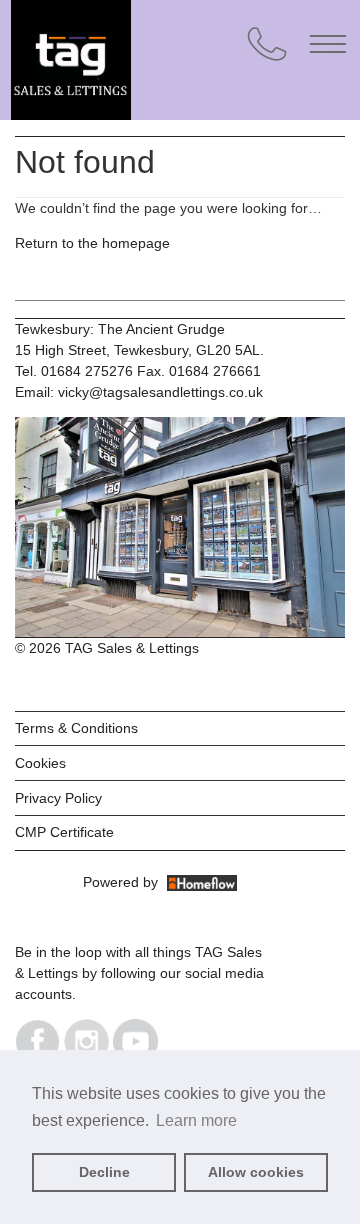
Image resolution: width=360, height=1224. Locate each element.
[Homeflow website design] (81, 882)
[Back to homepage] (161, 40)
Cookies (40, 763)
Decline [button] (104, 1172)
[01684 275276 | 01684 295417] (267, 44)
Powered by (124, 882)
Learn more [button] (196, 1120)
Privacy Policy (58, 798)
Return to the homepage (92, 243)
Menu (328, 44)
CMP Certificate (64, 832)
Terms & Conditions (76, 728)
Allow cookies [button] (256, 1172)
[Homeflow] (202, 882)
